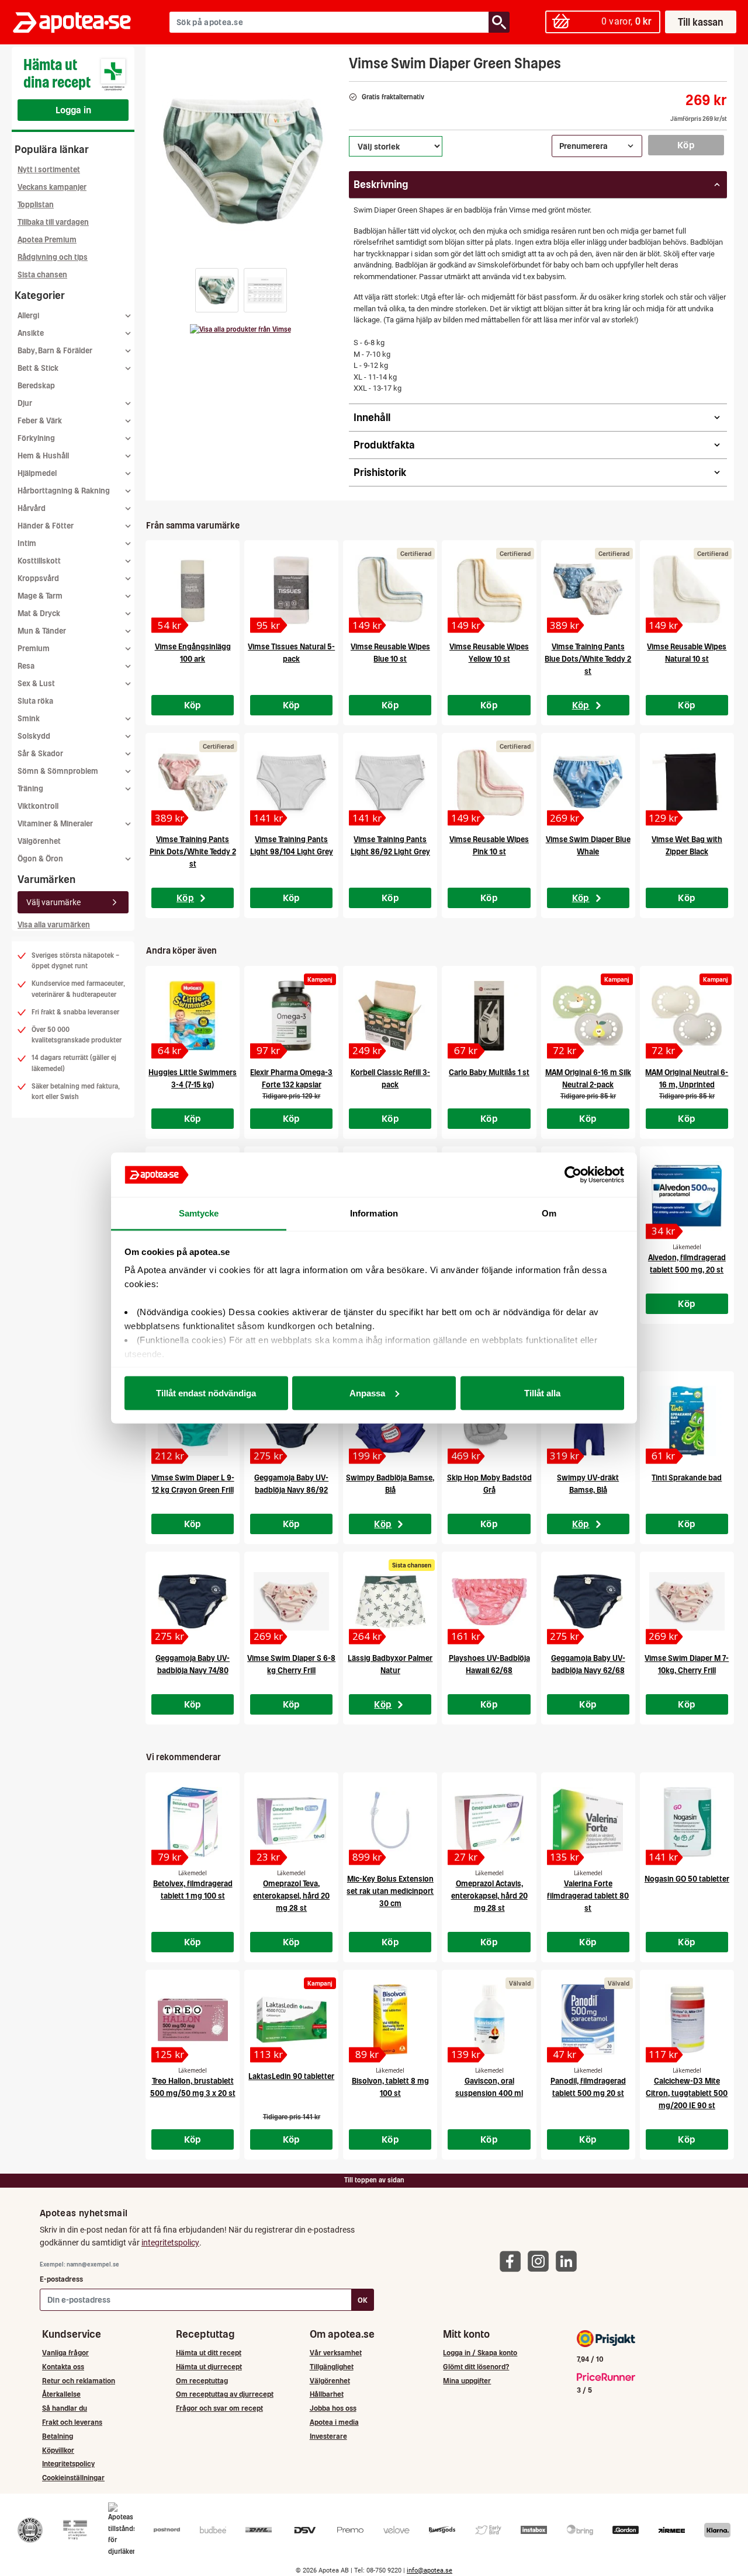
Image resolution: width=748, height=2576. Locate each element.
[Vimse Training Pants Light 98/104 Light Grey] (291, 783)
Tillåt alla (542, 1393)
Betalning (58, 2436)
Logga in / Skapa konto (480, 2353)
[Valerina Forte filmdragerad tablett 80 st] (588, 1822)
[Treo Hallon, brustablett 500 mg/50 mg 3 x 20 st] (193, 2019)
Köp (686, 145)
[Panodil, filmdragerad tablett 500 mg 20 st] (588, 2019)
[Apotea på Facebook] (513, 2260)
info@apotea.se (430, 2570)
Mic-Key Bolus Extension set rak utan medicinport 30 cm (390, 1891)
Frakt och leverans (72, 2422)
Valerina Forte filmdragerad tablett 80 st (588, 1896)
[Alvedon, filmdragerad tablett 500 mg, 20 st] (687, 1196)
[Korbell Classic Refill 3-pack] (390, 1016)
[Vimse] (240, 329)
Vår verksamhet (336, 2353)
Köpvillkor (58, 2450)
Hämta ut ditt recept (209, 2353)
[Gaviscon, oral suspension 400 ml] (489, 2019)
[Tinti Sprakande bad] (687, 1421)
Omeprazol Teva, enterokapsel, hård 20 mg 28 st (291, 1896)
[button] (217, 290)
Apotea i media (334, 2422)
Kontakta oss (63, 2367)
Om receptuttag (202, 2381)
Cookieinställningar (73, 2478)
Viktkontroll (38, 806)
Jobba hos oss (333, 2408)
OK (363, 2300)
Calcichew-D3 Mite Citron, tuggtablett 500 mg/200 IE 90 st (687, 2093)
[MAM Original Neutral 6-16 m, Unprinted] (687, 1016)
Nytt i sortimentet (49, 170)
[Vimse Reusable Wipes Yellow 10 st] (489, 590)
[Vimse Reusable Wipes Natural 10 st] (687, 590)
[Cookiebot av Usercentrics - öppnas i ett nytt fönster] (573, 1175)
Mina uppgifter (467, 2381)
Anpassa (367, 1393)
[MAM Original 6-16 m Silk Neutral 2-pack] (588, 1016)
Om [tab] (549, 1213)
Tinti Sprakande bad (687, 1478)
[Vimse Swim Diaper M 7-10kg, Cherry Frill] (687, 1601)
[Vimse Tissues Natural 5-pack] (291, 590)
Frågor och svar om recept (219, 2408)
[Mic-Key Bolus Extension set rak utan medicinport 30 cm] (390, 1822)
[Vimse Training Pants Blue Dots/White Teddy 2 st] (588, 590)
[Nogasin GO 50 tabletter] (687, 1822)
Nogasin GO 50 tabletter (687, 1879)
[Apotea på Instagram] (541, 2260)
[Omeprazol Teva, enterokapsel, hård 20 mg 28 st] (291, 1822)
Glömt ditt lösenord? (476, 2367)
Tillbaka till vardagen (53, 222)
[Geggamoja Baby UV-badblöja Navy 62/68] (588, 1601)
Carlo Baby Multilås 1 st (489, 1073)
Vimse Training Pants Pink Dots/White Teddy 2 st (193, 852)
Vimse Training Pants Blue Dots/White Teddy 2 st (588, 659)
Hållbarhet (327, 2394)
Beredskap (36, 386)
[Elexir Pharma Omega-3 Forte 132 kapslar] (291, 1016)
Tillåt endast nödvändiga (206, 1393)
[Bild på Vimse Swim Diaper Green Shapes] (244, 163)
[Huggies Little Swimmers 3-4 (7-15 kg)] (193, 1016)
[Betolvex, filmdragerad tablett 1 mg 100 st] (193, 1822)
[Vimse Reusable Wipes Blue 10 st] (390, 590)
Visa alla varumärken (54, 925)
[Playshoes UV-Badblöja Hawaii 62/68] (489, 1601)
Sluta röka (35, 701)
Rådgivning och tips (53, 257)
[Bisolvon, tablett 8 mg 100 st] (390, 2019)
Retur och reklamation (79, 2381)
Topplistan (36, 205)
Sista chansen (42, 275)
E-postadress (61, 2279)
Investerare (328, 2436)
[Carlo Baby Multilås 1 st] (489, 1016)
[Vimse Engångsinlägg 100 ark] (193, 590)
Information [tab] (374, 1213)
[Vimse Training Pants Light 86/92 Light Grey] (390, 783)
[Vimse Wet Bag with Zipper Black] (687, 783)
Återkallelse (61, 2394)
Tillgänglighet (332, 2367)
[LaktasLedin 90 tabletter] (291, 2019)
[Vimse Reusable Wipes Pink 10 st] (489, 783)
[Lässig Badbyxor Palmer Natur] (390, 1601)
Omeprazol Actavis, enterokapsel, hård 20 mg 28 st (489, 1896)
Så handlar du (65, 2408)
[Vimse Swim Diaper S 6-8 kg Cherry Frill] (291, 1601)
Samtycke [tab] (199, 1213)
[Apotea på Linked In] (569, 2260)
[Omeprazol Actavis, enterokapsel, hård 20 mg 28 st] (489, 1822)
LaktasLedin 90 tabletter (291, 2076)
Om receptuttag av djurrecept (225, 2394)
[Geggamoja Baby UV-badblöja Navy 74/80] (193, 1601)
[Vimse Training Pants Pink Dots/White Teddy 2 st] (193, 783)
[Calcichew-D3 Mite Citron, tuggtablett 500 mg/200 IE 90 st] (687, 2019)
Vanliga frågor (65, 2353)
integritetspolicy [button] (170, 2243)
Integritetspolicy (68, 2464)
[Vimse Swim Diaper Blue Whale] (588, 783)
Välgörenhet (39, 841)
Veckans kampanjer (52, 187)
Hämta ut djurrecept (209, 2367)
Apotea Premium (47, 240)
